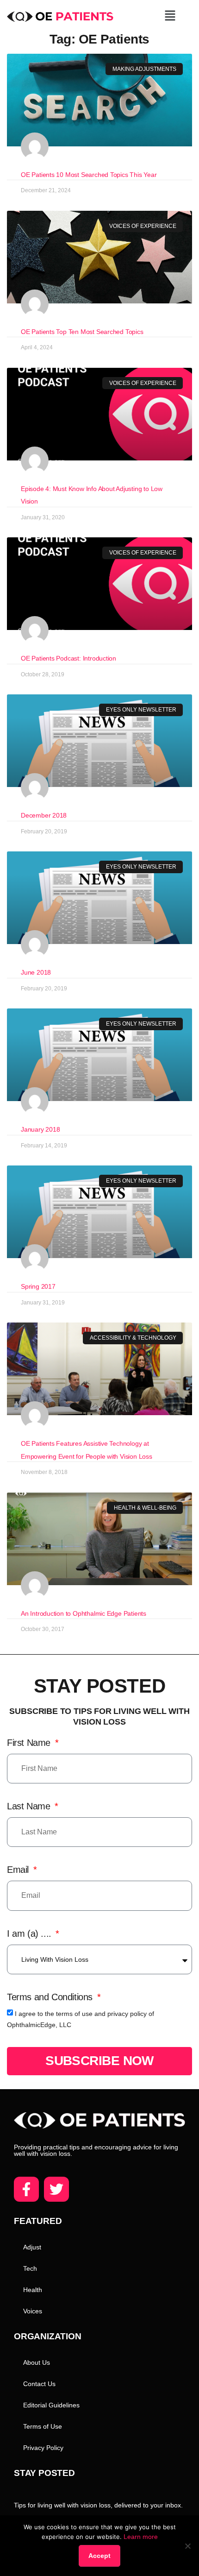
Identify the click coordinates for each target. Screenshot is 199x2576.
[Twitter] (56, 2189)
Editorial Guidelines (51, 2405)
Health (33, 2290)
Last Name (30, 1806)
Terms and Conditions (51, 1997)
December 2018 (44, 815)
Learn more (141, 2537)
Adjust (32, 2247)
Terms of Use (43, 2426)
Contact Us (39, 2384)
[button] (170, 16)
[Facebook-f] (26, 2189)
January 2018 (40, 1129)
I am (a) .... (30, 1934)
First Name (30, 1743)
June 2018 (36, 972)
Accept (99, 2556)
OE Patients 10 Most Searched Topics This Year (89, 175)
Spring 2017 (38, 1286)
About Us (37, 2362)
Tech (30, 2268)
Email (19, 1870)
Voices (33, 2311)
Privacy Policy (43, 2448)
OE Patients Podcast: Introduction (68, 658)
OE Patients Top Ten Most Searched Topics (82, 332)
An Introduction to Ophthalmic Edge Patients (84, 1613)
